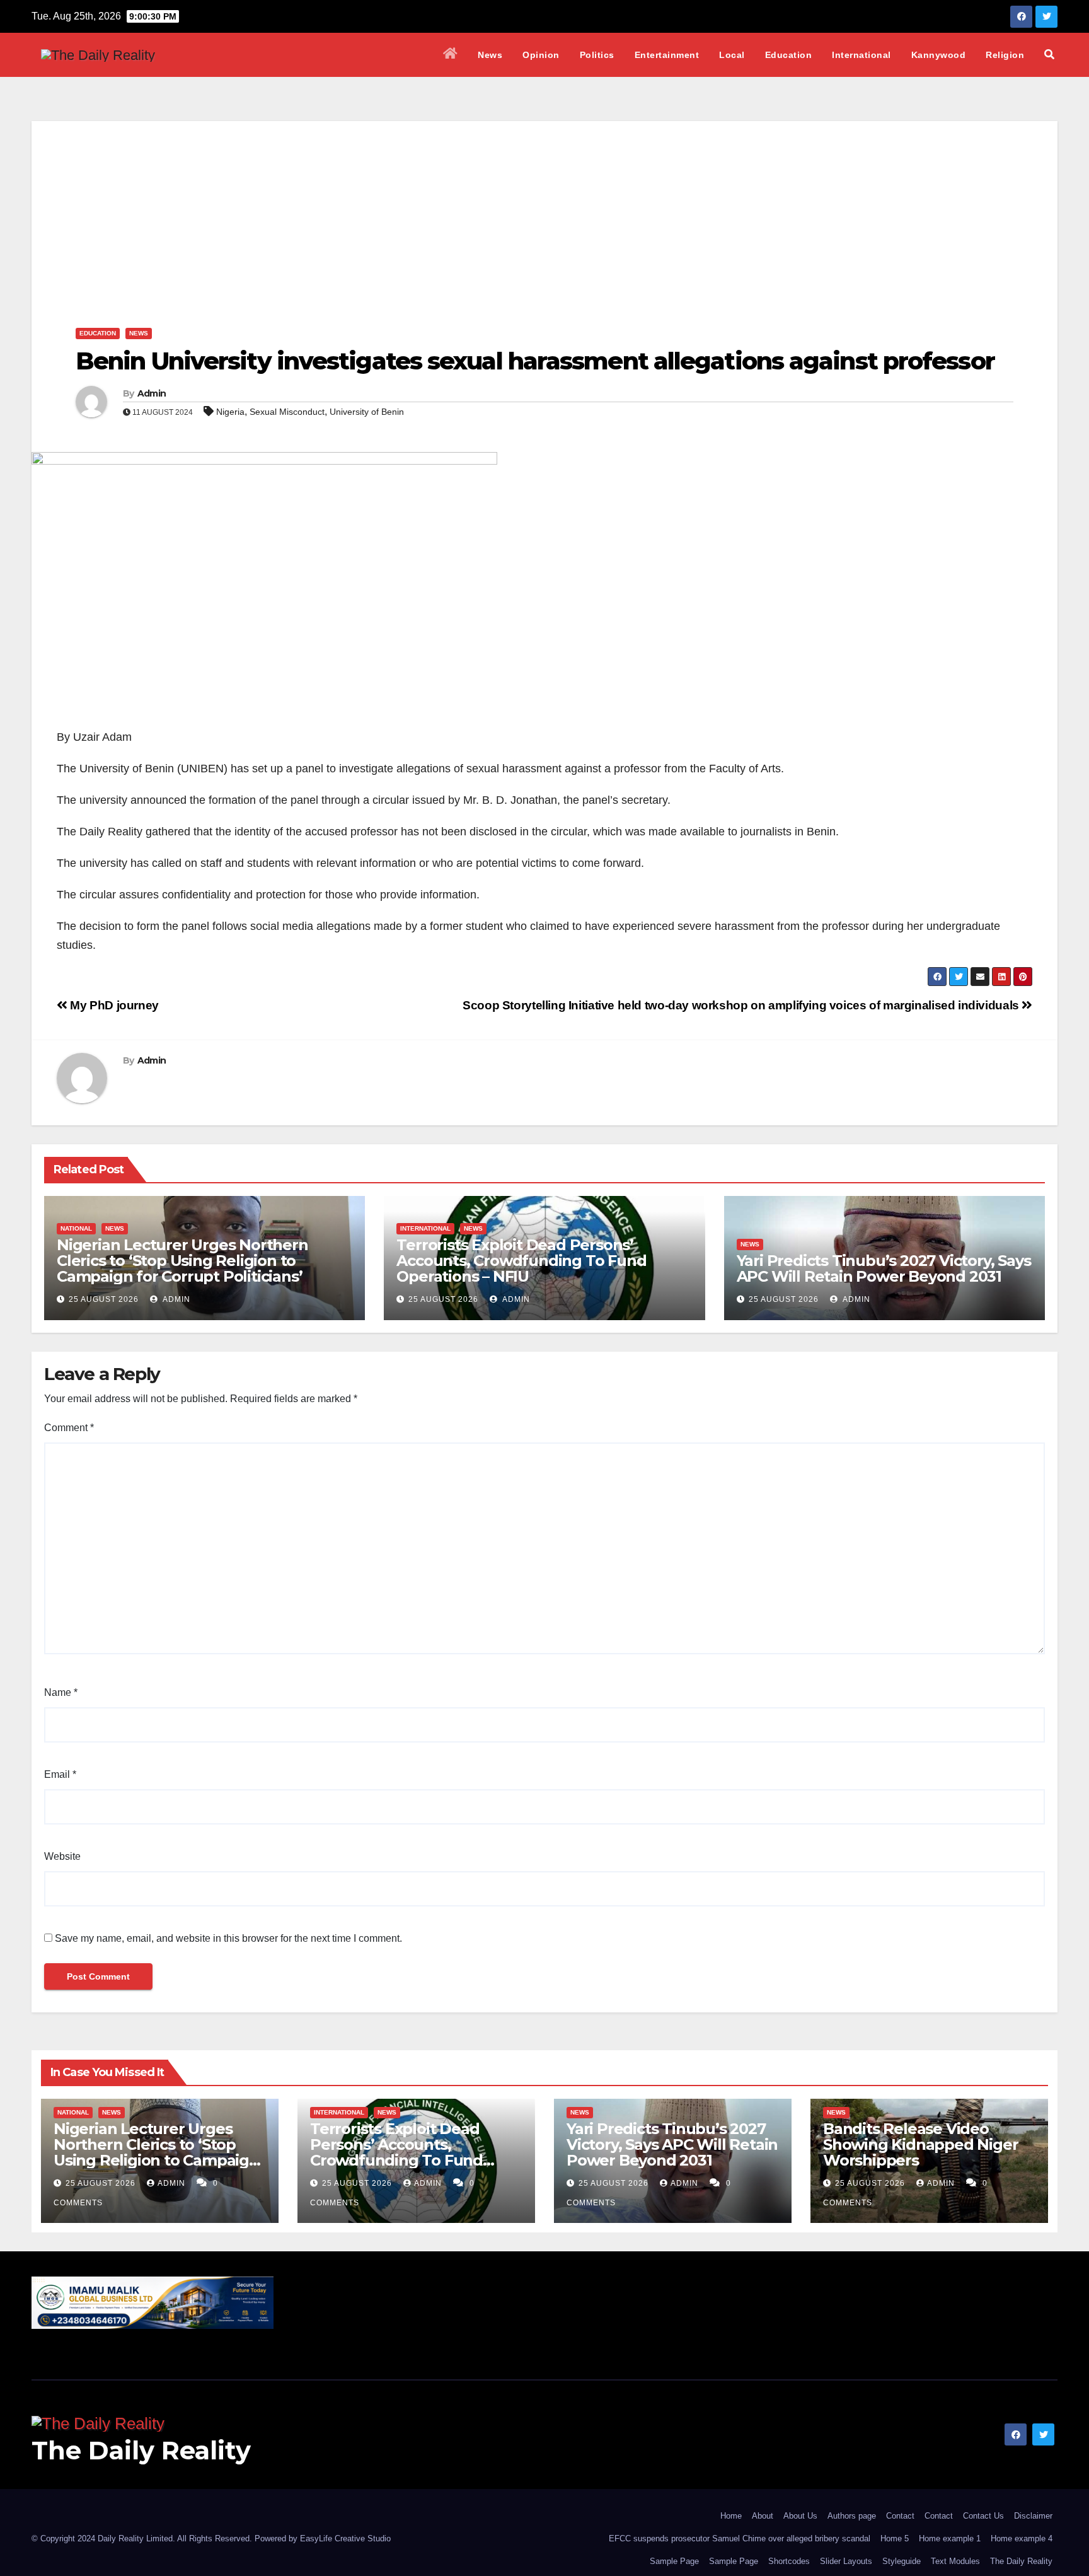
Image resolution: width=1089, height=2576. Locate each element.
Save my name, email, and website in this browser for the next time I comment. (228, 1938)
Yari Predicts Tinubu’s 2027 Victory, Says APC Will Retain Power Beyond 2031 (884, 1268)
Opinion (541, 55)
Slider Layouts (846, 2561)
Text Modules (955, 2561)
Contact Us (983, 2516)
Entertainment (667, 55)
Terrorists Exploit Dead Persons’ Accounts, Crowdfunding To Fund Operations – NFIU (521, 1261)
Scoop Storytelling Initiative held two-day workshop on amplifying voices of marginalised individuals (742, 1005)
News (490, 55)
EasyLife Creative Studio (345, 2538)
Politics (597, 55)
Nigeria (230, 412)
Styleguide (902, 2561)
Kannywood (939, 55)
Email (60, 1774)
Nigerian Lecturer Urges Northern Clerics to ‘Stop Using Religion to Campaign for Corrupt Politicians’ (182, 1261)
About (763, 2516)
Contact (900, 2516)
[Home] (451, 55)
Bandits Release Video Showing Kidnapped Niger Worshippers (920, 2144)
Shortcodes (789, 2561)
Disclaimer (1033, 2516)
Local (732, 55)
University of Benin (367, 412)
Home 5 (895, 2538)
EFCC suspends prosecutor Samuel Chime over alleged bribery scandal (740, 2538)
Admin (152, 393)
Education (789, 55)
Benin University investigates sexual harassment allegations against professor (535, 361)
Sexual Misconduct (287, 412)
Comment (69, 1428)
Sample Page (674, 2561)
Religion (1005, 55)
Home (731, 2516)
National (76, 1228)
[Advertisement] (544, 209)
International (861, 55)
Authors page (852, 2516)
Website (62, 1856)
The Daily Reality (141, 2450)
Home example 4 (1022, 2538)
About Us (800, 2516)
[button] (1049, 55)
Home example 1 (950, 2538)
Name (61, 1692)
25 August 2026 (104, 1299)
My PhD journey (113, 1005)
